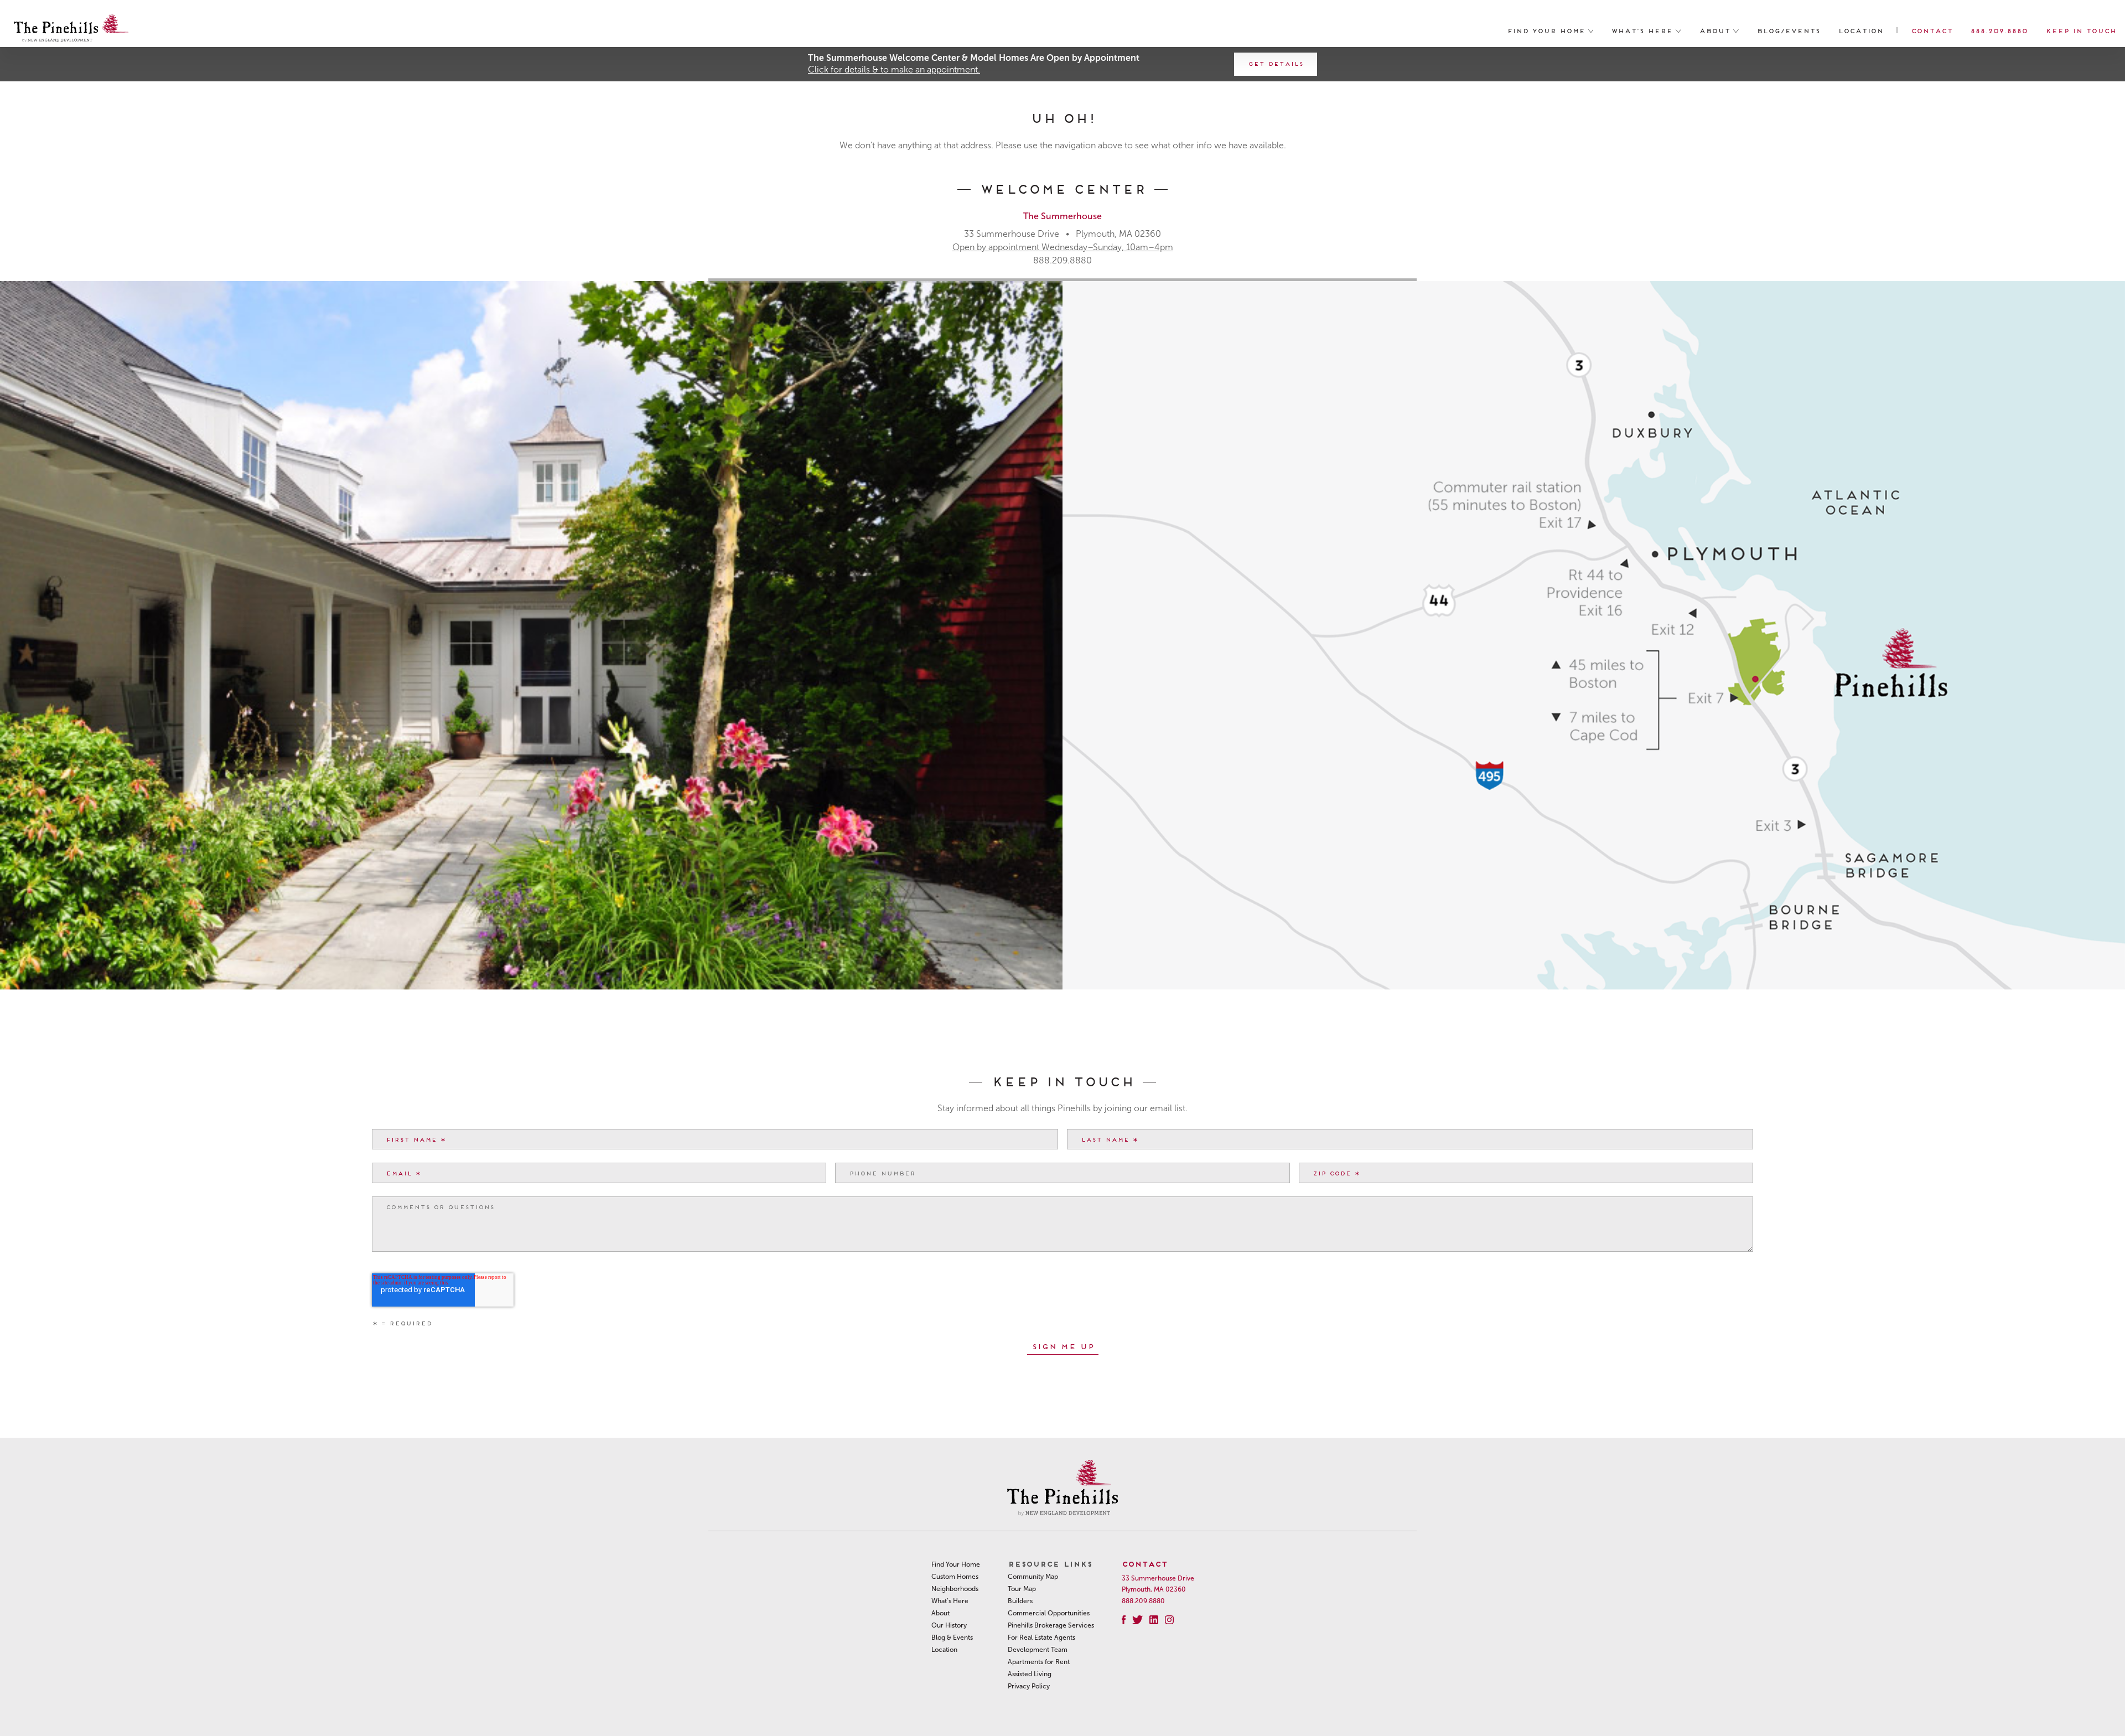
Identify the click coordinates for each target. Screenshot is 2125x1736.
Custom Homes (955, 1577)
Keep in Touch (2081, 30)
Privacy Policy (1029, 1686)
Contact (1932, 30)
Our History (949, 1625)
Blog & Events (952, 1637)
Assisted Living (1030, 1674)
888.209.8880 (1999, 30)
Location (1860, 30)
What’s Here (1643, 30)
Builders (1020, 1601)
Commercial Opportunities (1049, 1613)
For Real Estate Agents (1041, 1637)
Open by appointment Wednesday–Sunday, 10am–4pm (1063, 247)
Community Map (1033, 1577)
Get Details (1276, 63)
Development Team (1038, 1650)
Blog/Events (1788, 30)
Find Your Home (1548, 30)
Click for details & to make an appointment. (894, 69)
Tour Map (1022, 1589)
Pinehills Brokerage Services (1051, 1625)
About (1716, 30)
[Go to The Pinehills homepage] (71, 30)
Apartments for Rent (1039, 1662)
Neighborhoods (955, 1589)
